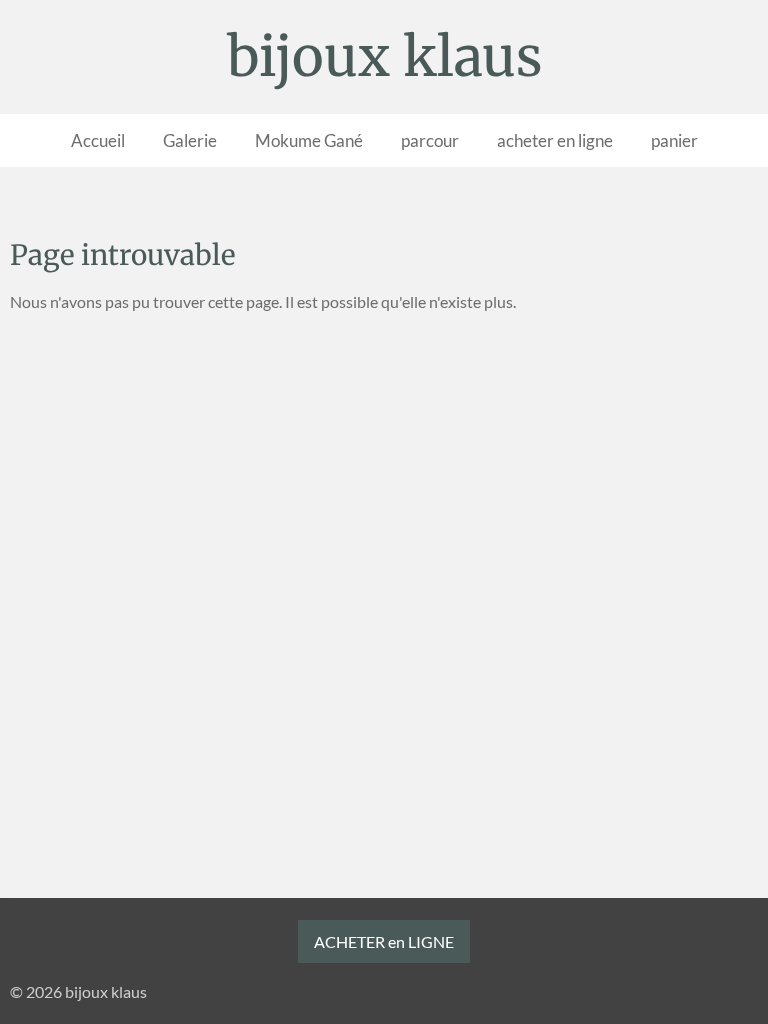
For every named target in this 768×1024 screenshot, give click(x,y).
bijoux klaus (384, 57)
